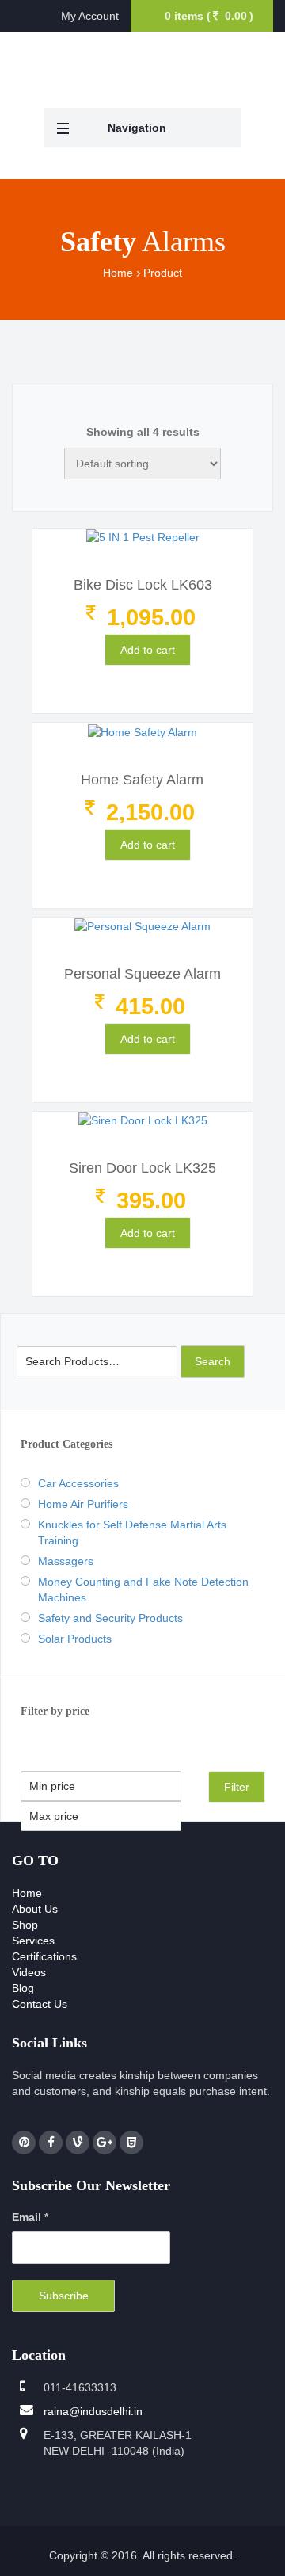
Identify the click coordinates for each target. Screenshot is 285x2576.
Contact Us (40, 2004)
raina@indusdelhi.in (93, 2411)
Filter (237, 1787)
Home (118, 273)
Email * (30, 2217)
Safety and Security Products (110, 1618)
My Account (90, 16)
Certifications (44, 1956)
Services (33, 1941)
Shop (25, 1925)
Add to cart (148, 650)
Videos (29, 1972)
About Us (35, 1909)
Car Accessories (78, 1483)
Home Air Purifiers (83, 1504)
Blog (23, 1988)
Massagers (66, 1561)
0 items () (209, 16)
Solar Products (75, 1639)
